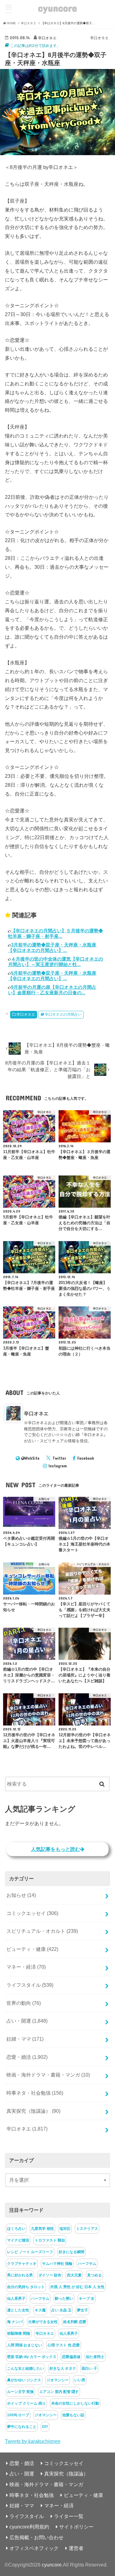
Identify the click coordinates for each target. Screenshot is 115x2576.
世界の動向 (24, 2003)
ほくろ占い (16, 2229)
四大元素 (74, 2275)
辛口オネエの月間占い (63, 1015)
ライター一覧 (69, 2516)
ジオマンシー (58, 2380)
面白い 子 (89, 2368)
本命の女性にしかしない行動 (75, 2403)
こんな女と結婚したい (25, 2368)
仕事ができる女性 (43, 2322)
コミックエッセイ (32, 1913)
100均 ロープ (18, 2415)
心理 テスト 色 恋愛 (64, 2345)
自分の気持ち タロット (26, 2287)
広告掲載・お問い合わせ (36, 2537)
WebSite (32, 1458)
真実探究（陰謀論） (33, 2111)
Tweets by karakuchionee (33, 2441)
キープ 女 (87, 2299)
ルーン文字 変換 (20, 2392)
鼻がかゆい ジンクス (24, 2380)
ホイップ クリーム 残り (26, 2403)
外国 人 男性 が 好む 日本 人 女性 (77, 2287)
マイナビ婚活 (18, 2240)
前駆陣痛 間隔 (19, 2333)
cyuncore (57, 8)
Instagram (58, 1466)
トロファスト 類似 (50, 2240)
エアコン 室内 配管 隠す (59, 2392)
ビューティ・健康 (32, 1949)
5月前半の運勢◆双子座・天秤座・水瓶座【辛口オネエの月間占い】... (52, 976)
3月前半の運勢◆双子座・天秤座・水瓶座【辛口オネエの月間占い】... (52, 948)
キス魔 (40, 2310)
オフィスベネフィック (34, 2548)
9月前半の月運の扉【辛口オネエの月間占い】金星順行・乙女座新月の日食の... (52, 990)
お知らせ (21, 1895)
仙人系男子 (16, 2299)
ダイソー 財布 (50, 2275)
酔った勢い (64, 2299)
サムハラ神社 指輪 (57, 2264)
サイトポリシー (76, 2527)
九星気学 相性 (42, 2229)
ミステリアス (87, 2229)
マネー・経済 (26, 1967)
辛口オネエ (26, 1015)
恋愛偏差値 (71, 2357)
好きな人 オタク (63, 2368)
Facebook (86, 1458)
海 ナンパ (15, 2322)
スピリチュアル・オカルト (42, 1931)
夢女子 (82, 2310)
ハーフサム (87, 2264)
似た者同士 (95, 2357)
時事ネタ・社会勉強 (35, 2093)
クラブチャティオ (22, 2264)
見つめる (94, 2275)
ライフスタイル (30, 1985)
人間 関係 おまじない (25, 2345)
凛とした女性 (18, 2310)
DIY (45, 2427)
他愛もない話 (73, 2415)
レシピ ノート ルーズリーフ (30, 2252)
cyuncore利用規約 (29, 2527)
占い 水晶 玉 (61, 2310)
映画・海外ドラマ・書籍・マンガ (48, 2075)
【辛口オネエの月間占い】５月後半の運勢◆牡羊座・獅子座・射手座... (56, 933)
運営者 (76, 2548)
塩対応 (65, 2229)
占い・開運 (27, 2021)
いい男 (80, 2380)
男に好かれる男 (20, 2275)
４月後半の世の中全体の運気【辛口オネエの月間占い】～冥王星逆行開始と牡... (56, 962)
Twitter (59, 1458)
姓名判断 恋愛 (75, 2322)
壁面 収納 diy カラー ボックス (32, 2357)
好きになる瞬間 (71, 2252)
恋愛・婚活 (27, 2057)
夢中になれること (22, 2427)
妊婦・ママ (25, 2039)
